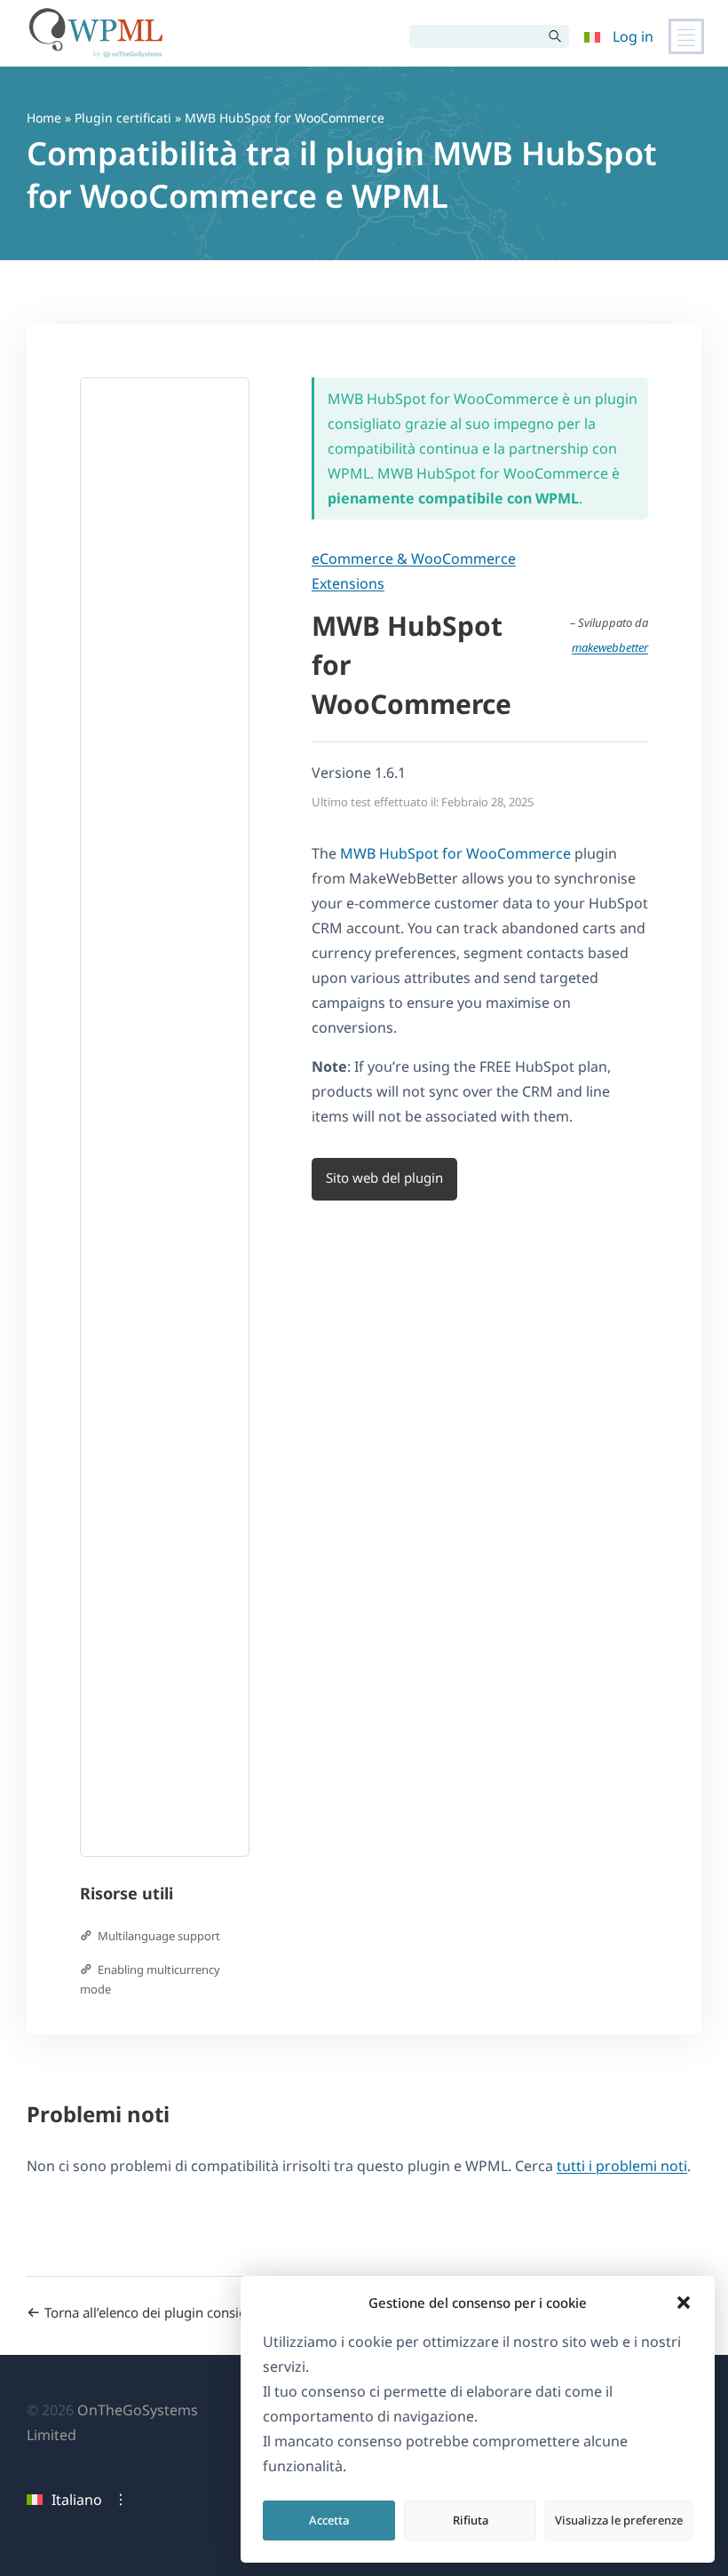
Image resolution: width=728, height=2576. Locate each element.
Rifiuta (471, 2520)
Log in (633, 36)
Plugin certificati (123, 118)
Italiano (77, 2500)
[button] (684, 2303)
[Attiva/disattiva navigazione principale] (686, 36)
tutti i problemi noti (622, 2166)
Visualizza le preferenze (619, 2520)
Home (44, 118)
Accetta (329, 2520)
